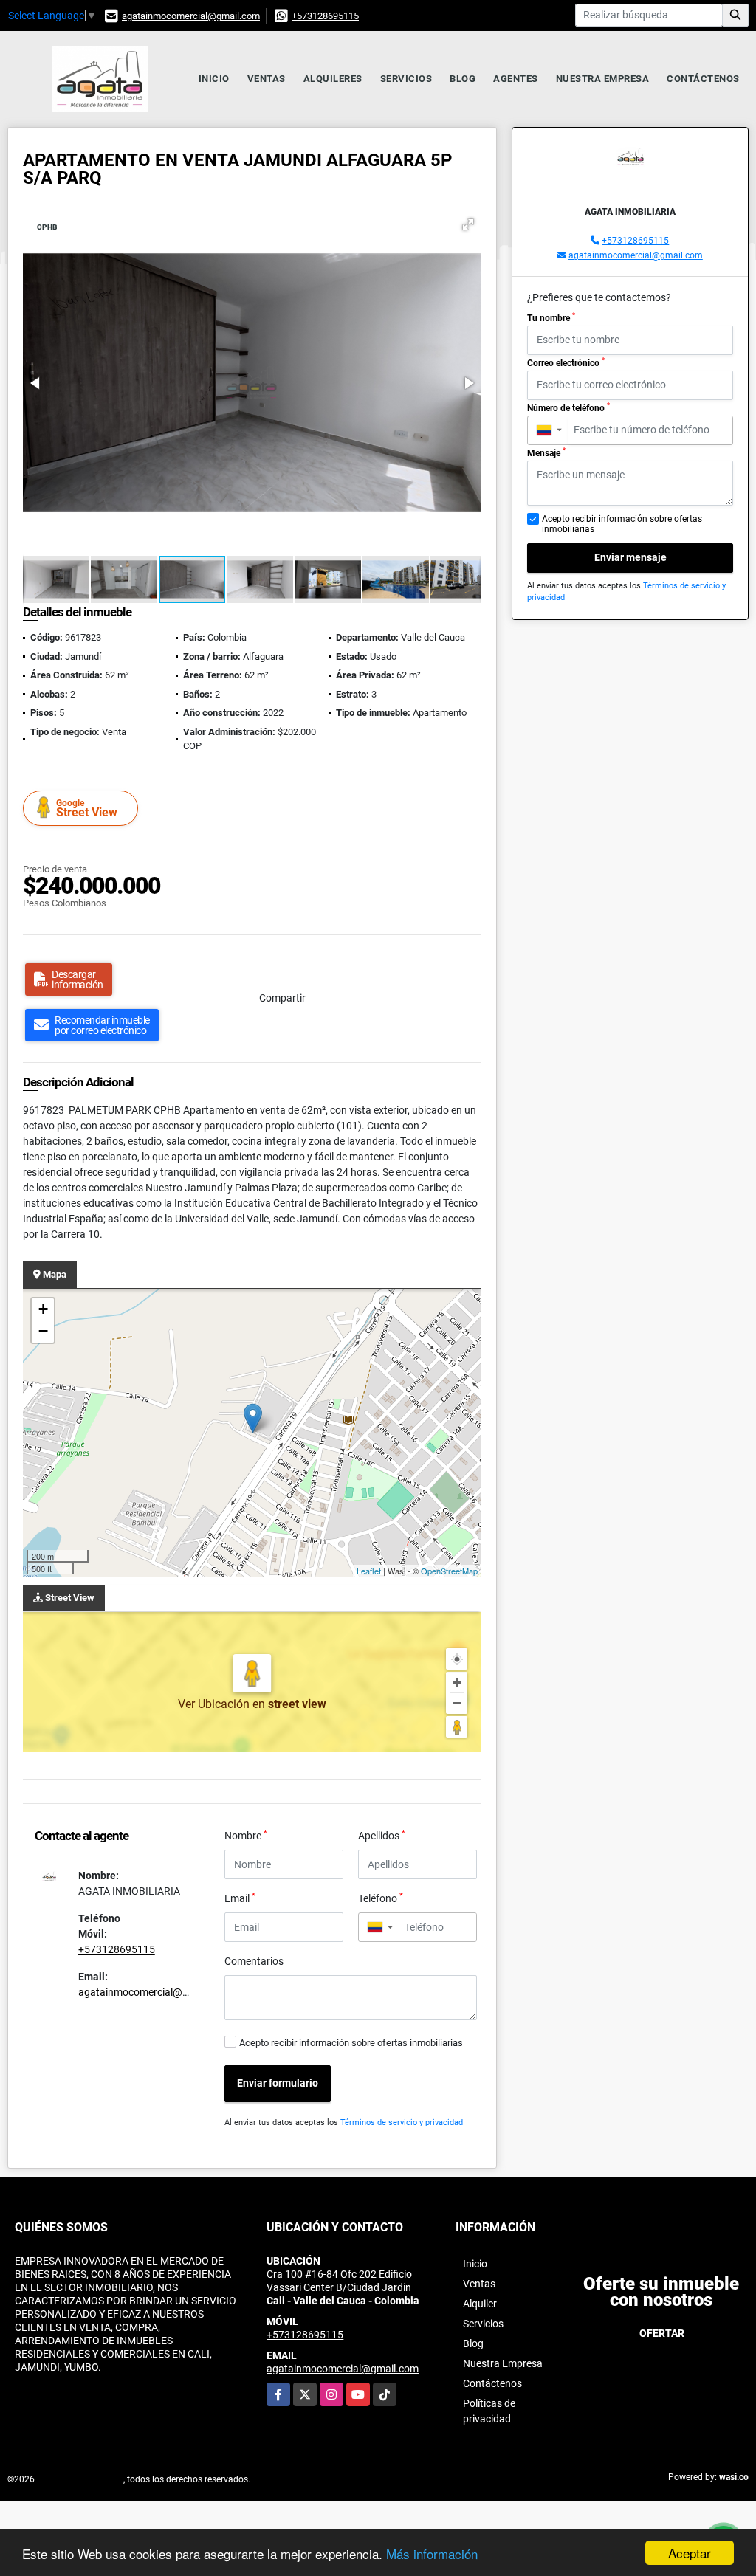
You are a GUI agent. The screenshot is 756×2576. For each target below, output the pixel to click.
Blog (463, 79)
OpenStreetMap (449, 1571)
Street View (87, 809)
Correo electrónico (566, 362)
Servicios (406, 79)
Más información (432, 2553)
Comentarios (254, 1961)
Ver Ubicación (215, 1704)
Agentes (516, 79)
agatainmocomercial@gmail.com (191, 16)
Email (240, 1898)
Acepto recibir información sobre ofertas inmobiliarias (351, 2043)
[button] (468, 224)
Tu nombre (551, 317)
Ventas (267, 79)
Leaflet (369, 1571)
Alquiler (480, 2304)
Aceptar (690, 2553)
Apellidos (382, 1835)
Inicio (214, 79)
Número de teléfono (568, 407)
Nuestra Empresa (603, 79)
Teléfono (381, 1898)
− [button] (43, 1331)
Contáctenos (703, 79)
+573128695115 (325, 16)
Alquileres (333, 79)
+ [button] (43, 1309)
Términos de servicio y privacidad (402, 2122)
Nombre (246, 1835)
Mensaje (546, 452)
